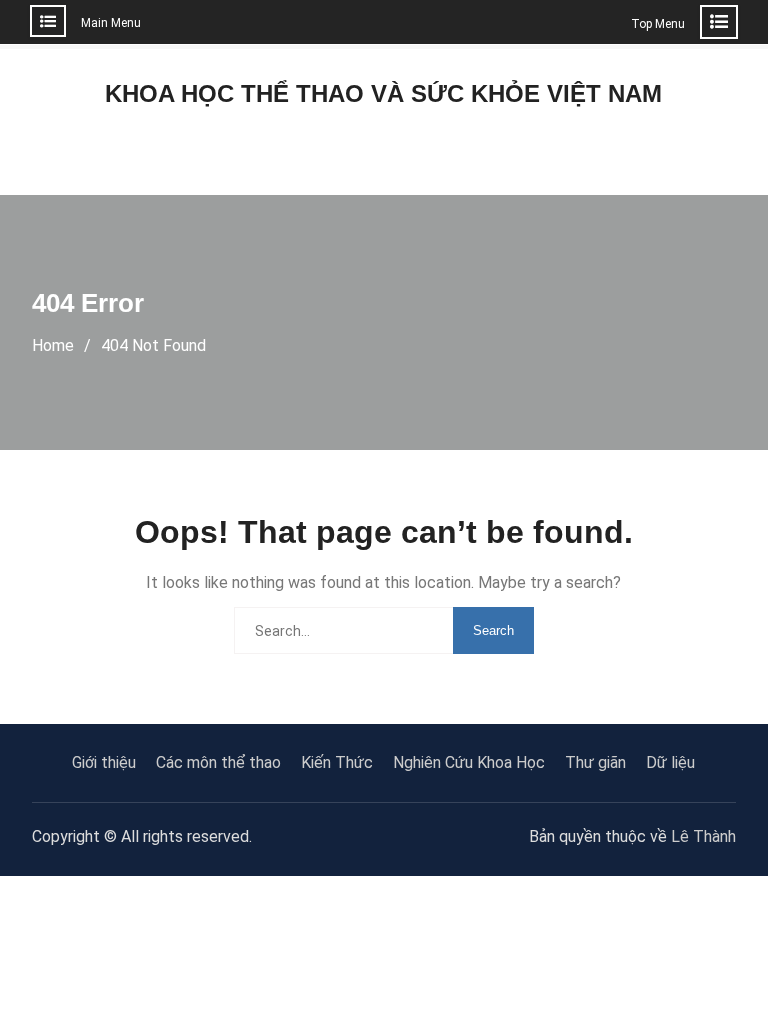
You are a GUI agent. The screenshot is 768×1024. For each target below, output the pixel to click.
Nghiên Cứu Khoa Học (469, 762)
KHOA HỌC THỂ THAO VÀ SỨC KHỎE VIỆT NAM (383, 93)
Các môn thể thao (218, 762)
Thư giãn (595, 762)
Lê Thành (703, 836)
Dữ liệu (670, 762)
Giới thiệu (104, 762)
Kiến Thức (337, 762)
